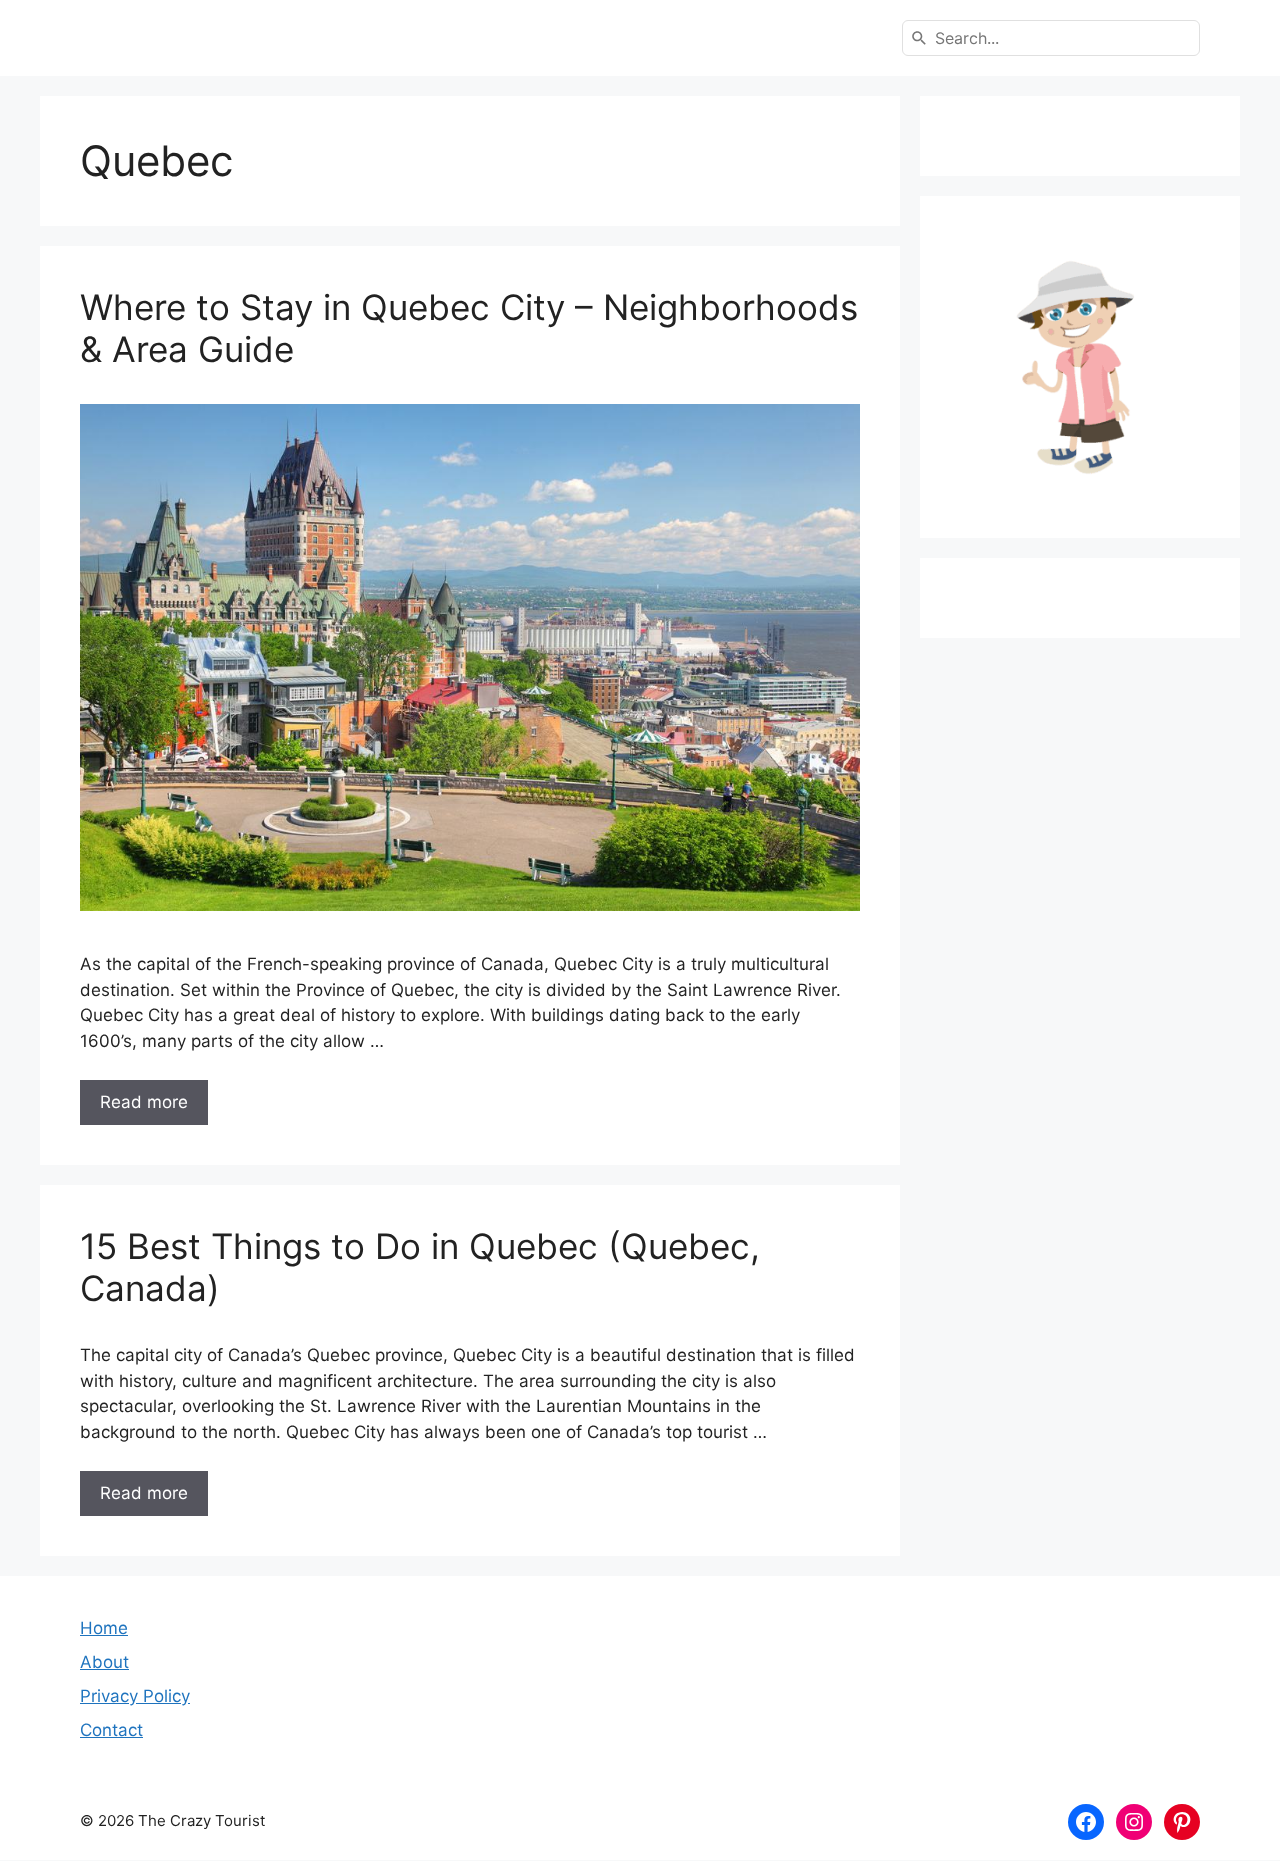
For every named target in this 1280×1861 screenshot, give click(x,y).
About (104, 1662)
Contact (111, 1730)
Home (104, 1628)
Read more (144, 1102)
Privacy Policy (135, 1696)
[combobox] (1051, 38)
